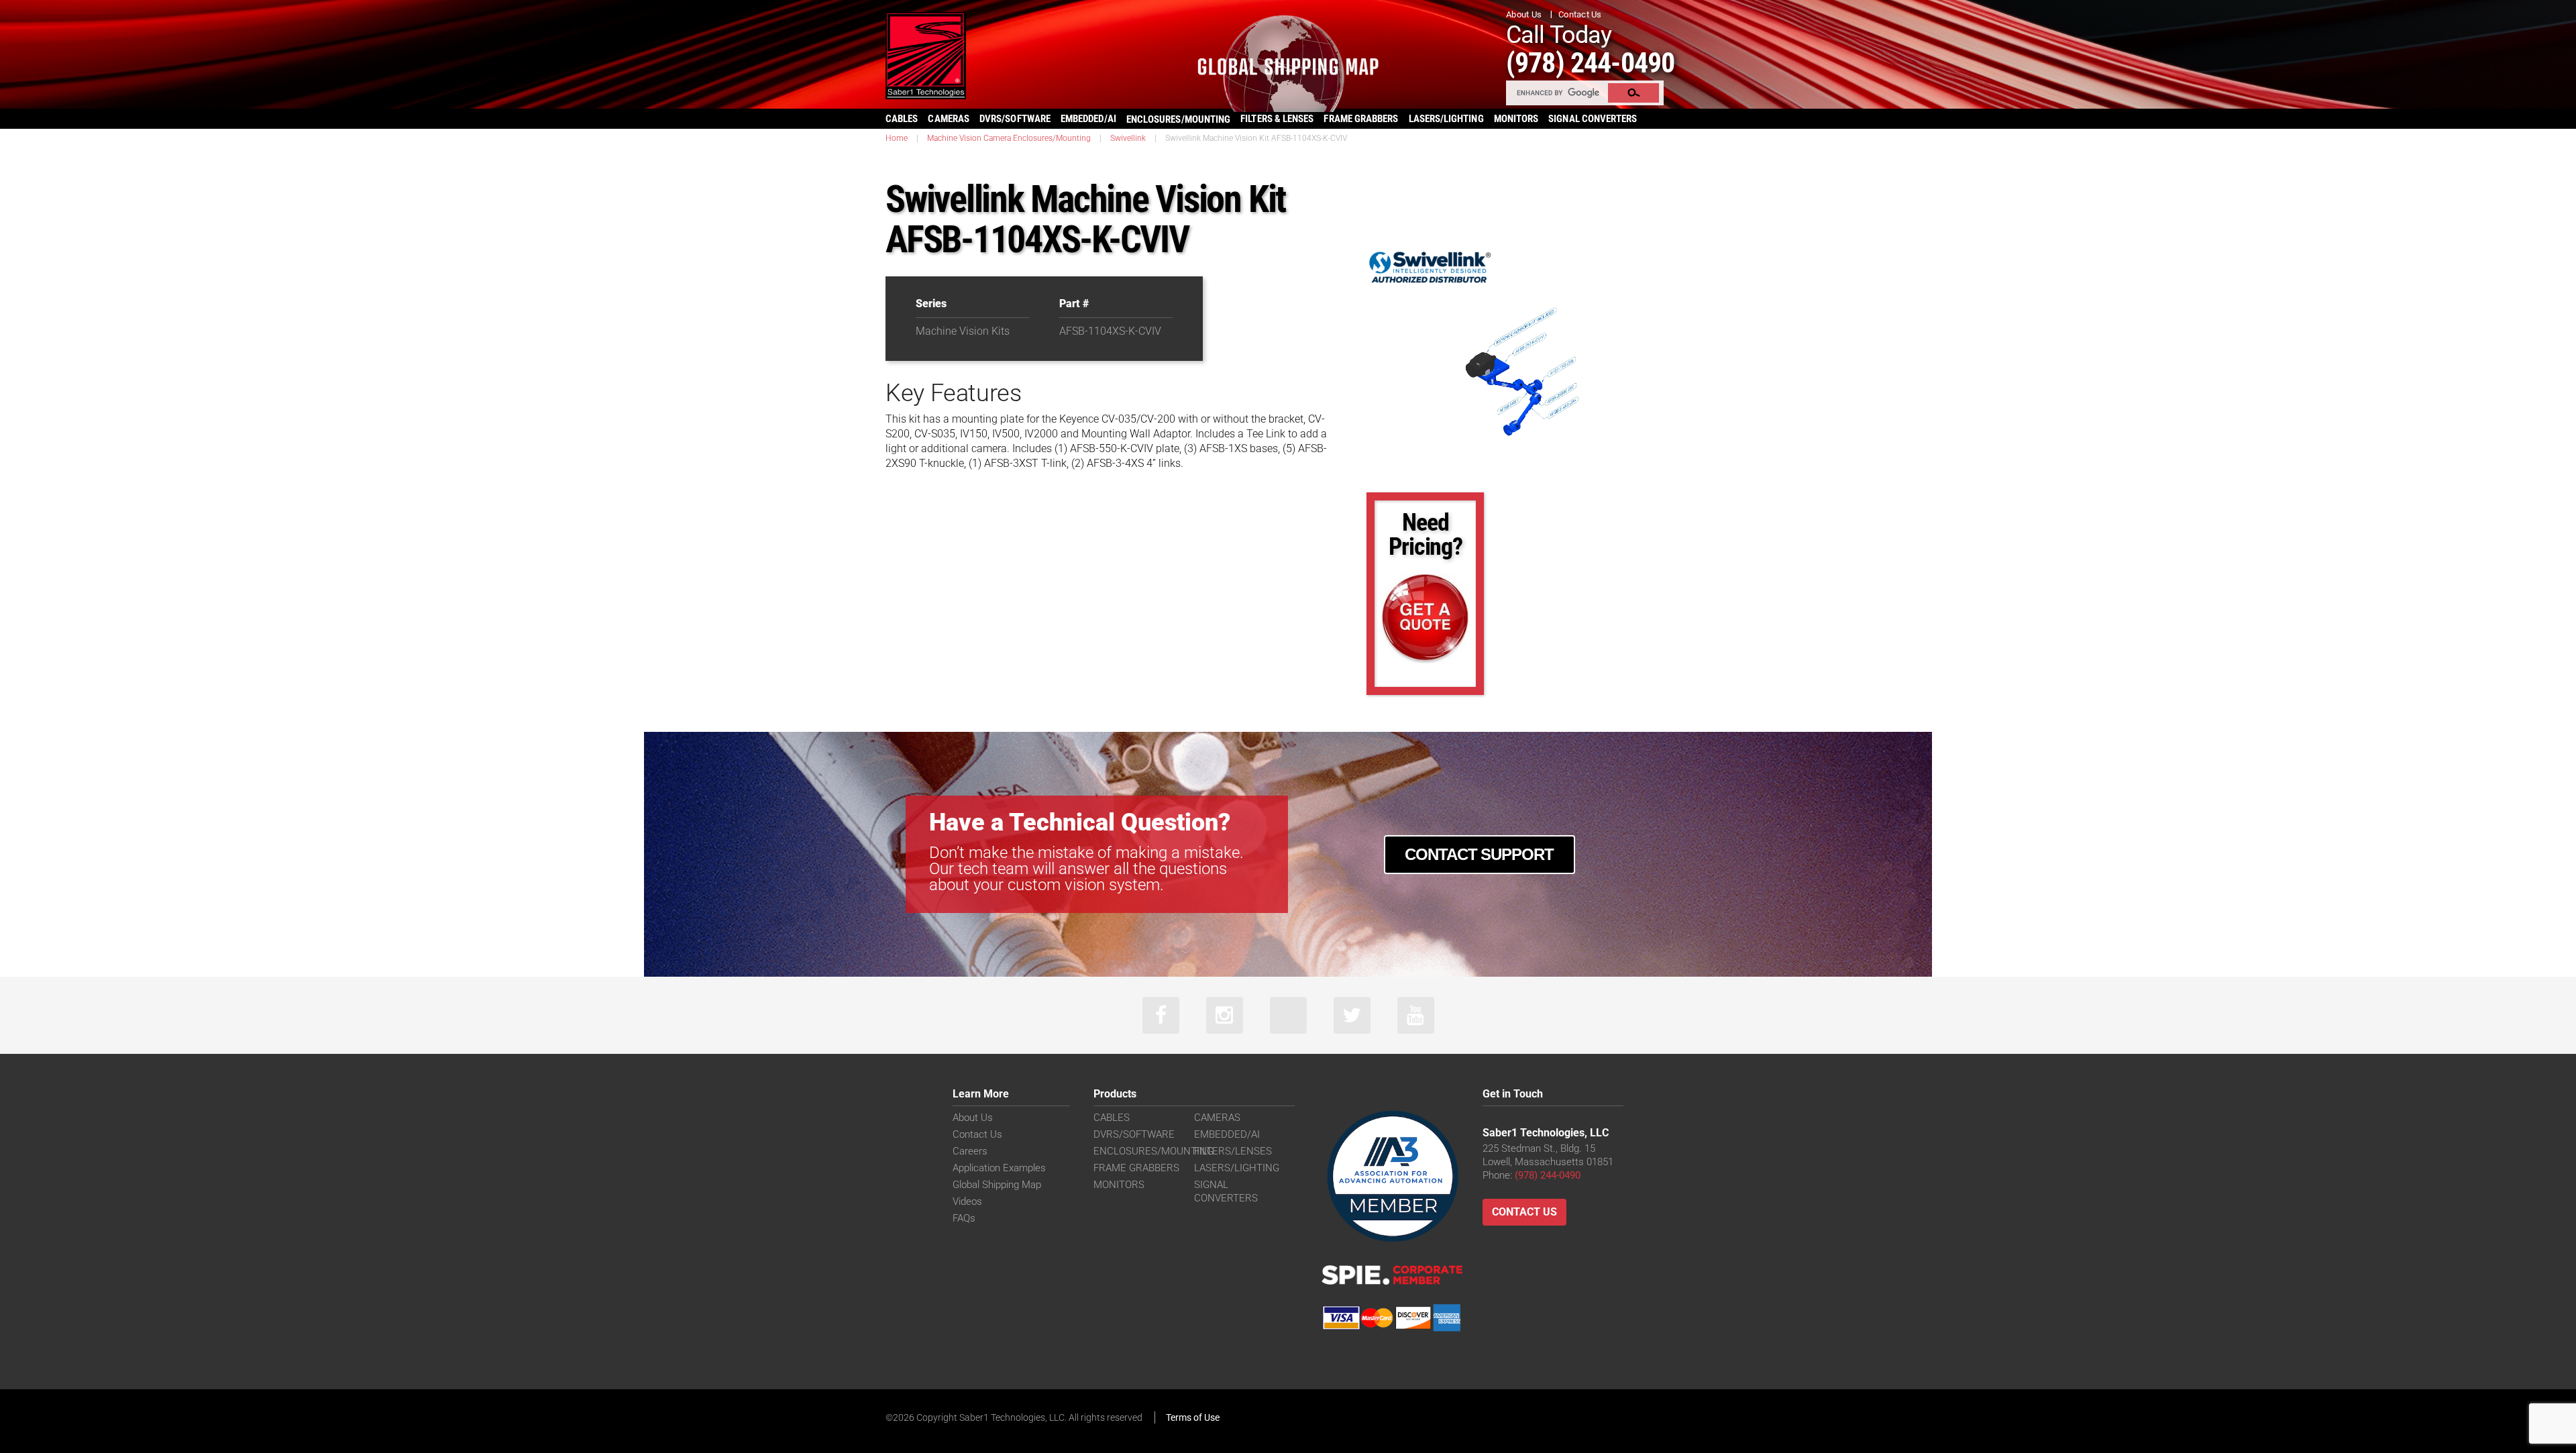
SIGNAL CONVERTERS (1593, 119)
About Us (1524, 14)
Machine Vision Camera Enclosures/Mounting (1009, 138)
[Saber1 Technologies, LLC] (926, 55)
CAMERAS (949, 119)
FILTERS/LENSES (1233, 1151)
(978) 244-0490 (1590, 63)
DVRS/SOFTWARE (1015, 119)
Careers (970, 1151)
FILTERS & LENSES (1277, 119)
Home (897, 138)
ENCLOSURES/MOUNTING (1153, 1151)
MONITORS (1516, 119)
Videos (967, 1201)
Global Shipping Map (997, 1185)
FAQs (964, 1218)
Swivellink (1128, 138)
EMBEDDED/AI (1088, 119)
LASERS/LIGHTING (1446, 119)
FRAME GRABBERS (1361, 119)
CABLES (902, 119)
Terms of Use (1193, 1417)
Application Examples (999, 1168)
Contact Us (1580, 14)
